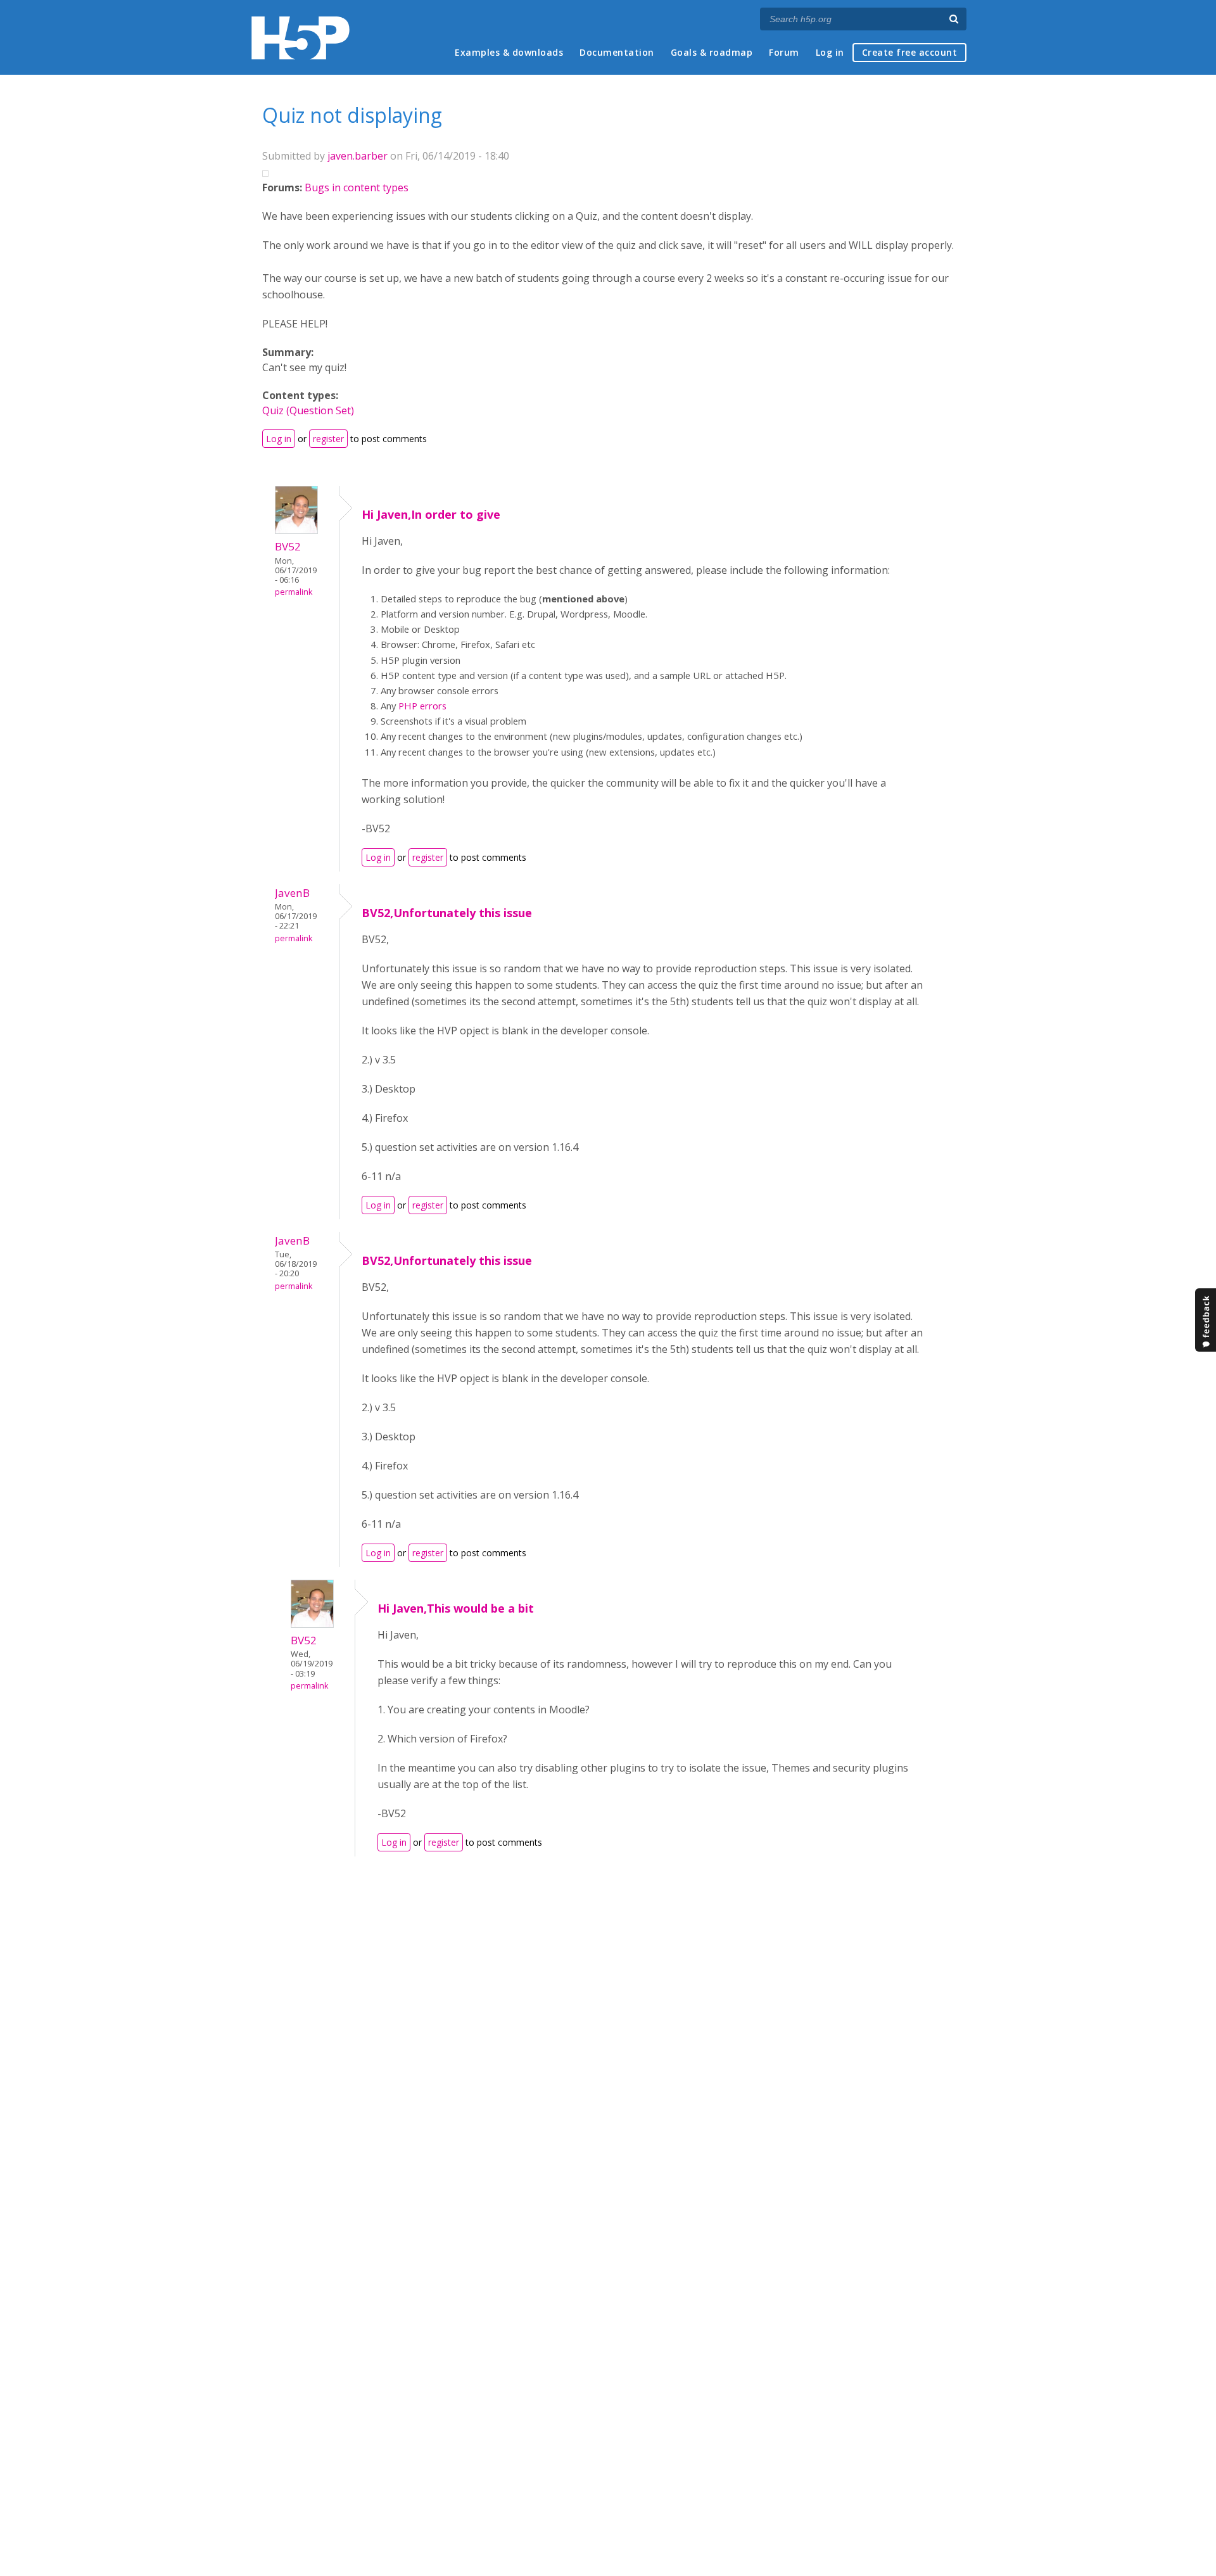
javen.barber (358, 156)
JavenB (292, 893)
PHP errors (422, 706)
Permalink (294, 592)
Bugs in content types (357, 187)
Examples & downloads (509, 52)
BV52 (288, 546)
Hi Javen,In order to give (431, 514)
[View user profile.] (296, 530)
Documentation (617, 52)
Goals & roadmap (712, 52)
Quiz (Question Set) (308, 410)
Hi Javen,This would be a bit (456, 1608)
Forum (784, 52)
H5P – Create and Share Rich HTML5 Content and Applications (301, 38)
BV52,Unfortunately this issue (447, 913)
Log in (830, 52)
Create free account (910, 52)
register (328, 439)
